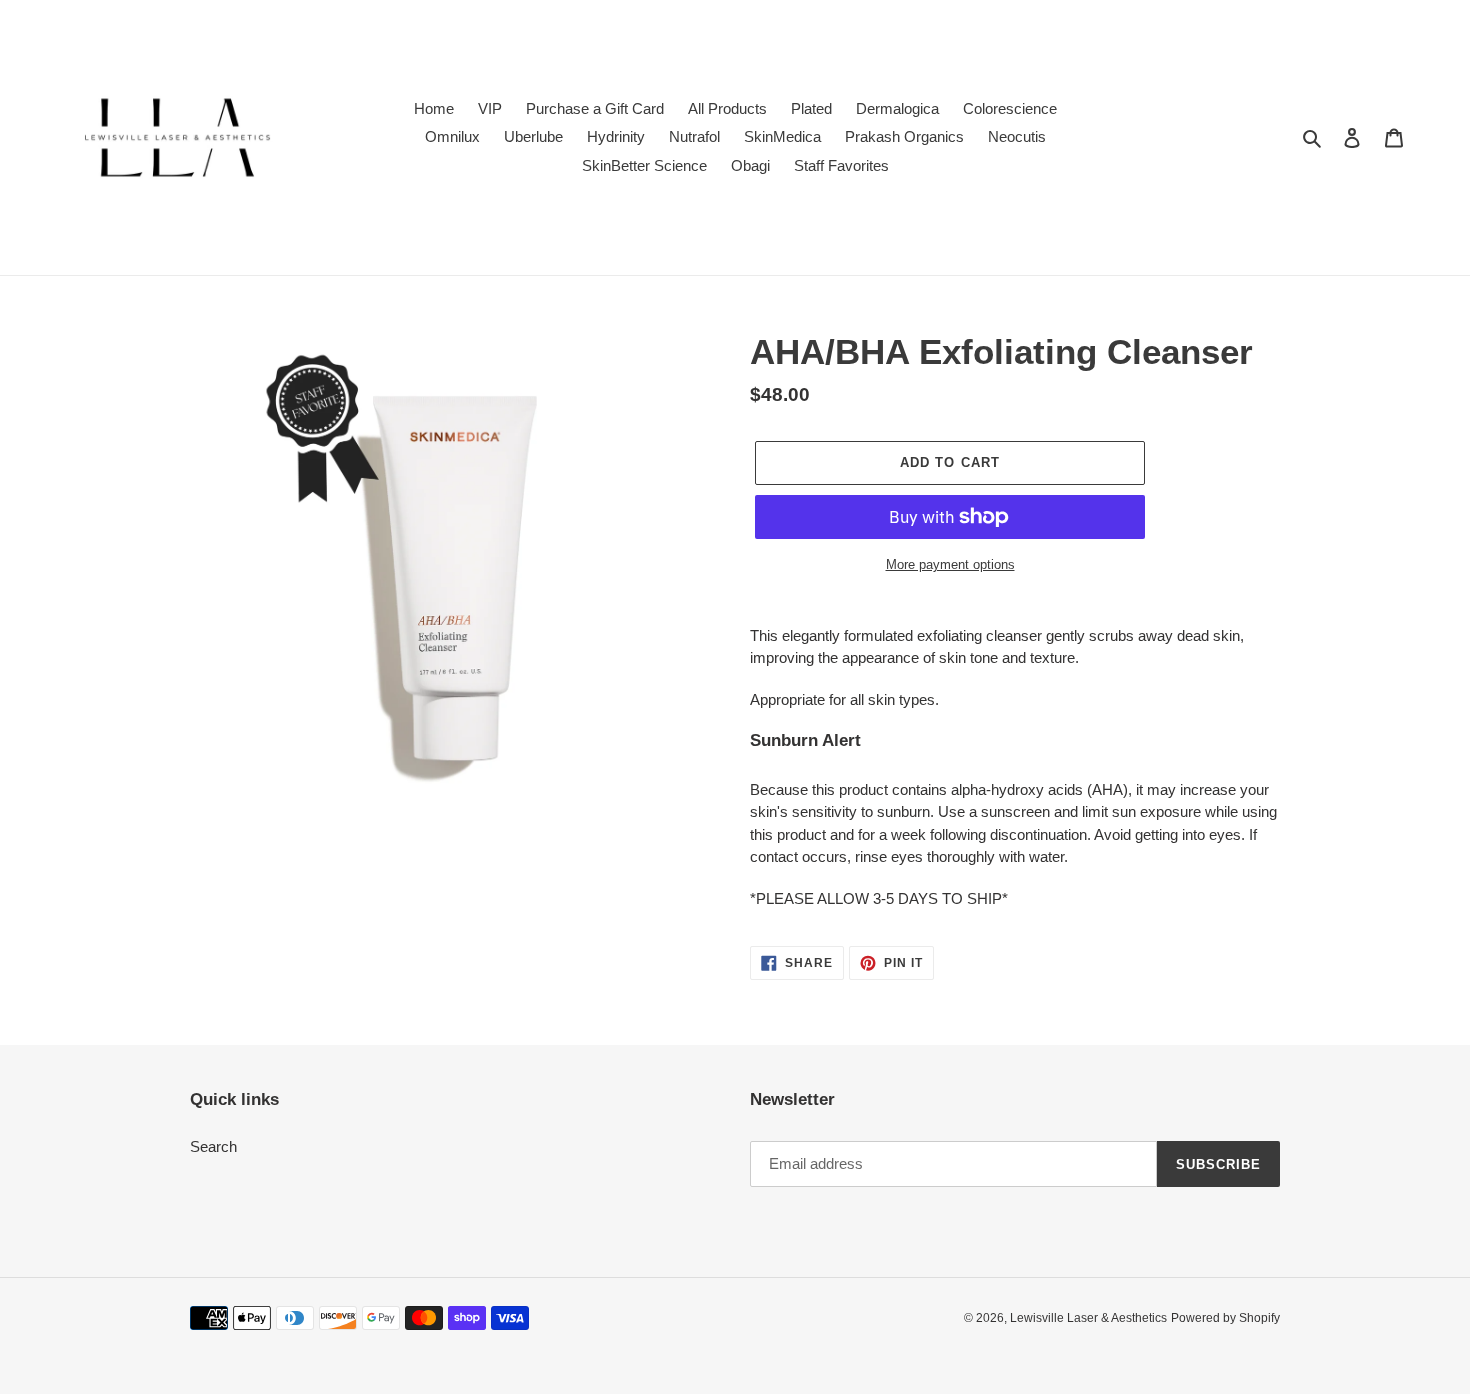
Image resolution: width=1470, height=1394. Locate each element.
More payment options (950, 564)
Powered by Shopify (1225, 1318)
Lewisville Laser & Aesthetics (1088, 1318)
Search (213, 1146)
